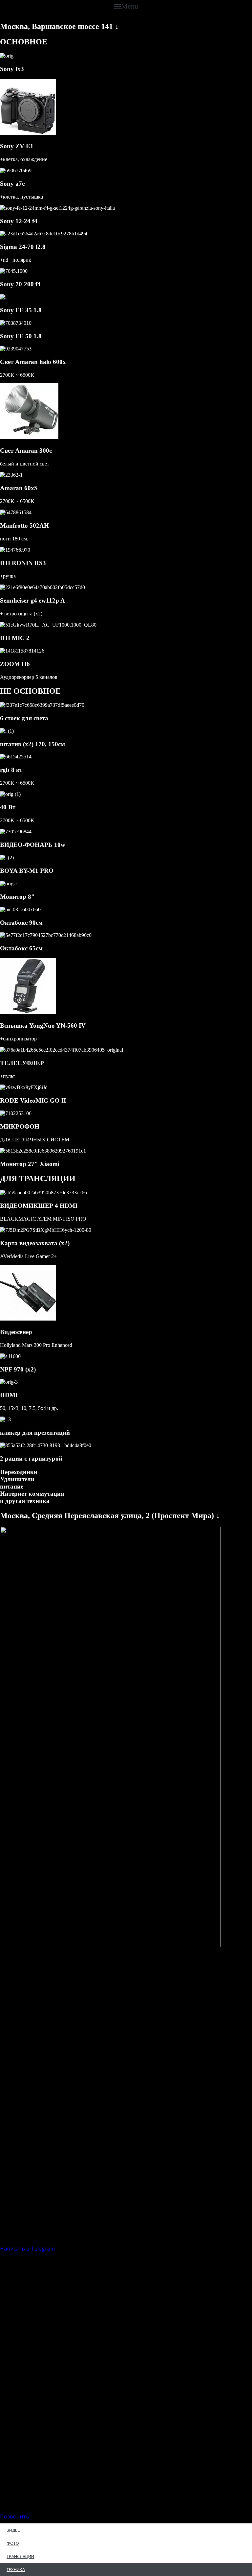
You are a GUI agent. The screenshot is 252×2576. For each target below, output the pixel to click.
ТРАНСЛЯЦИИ (20, 2556)
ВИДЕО (14, 2530)
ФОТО (13, 2543)
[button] (126, 6)
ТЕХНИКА (16, 2569)
